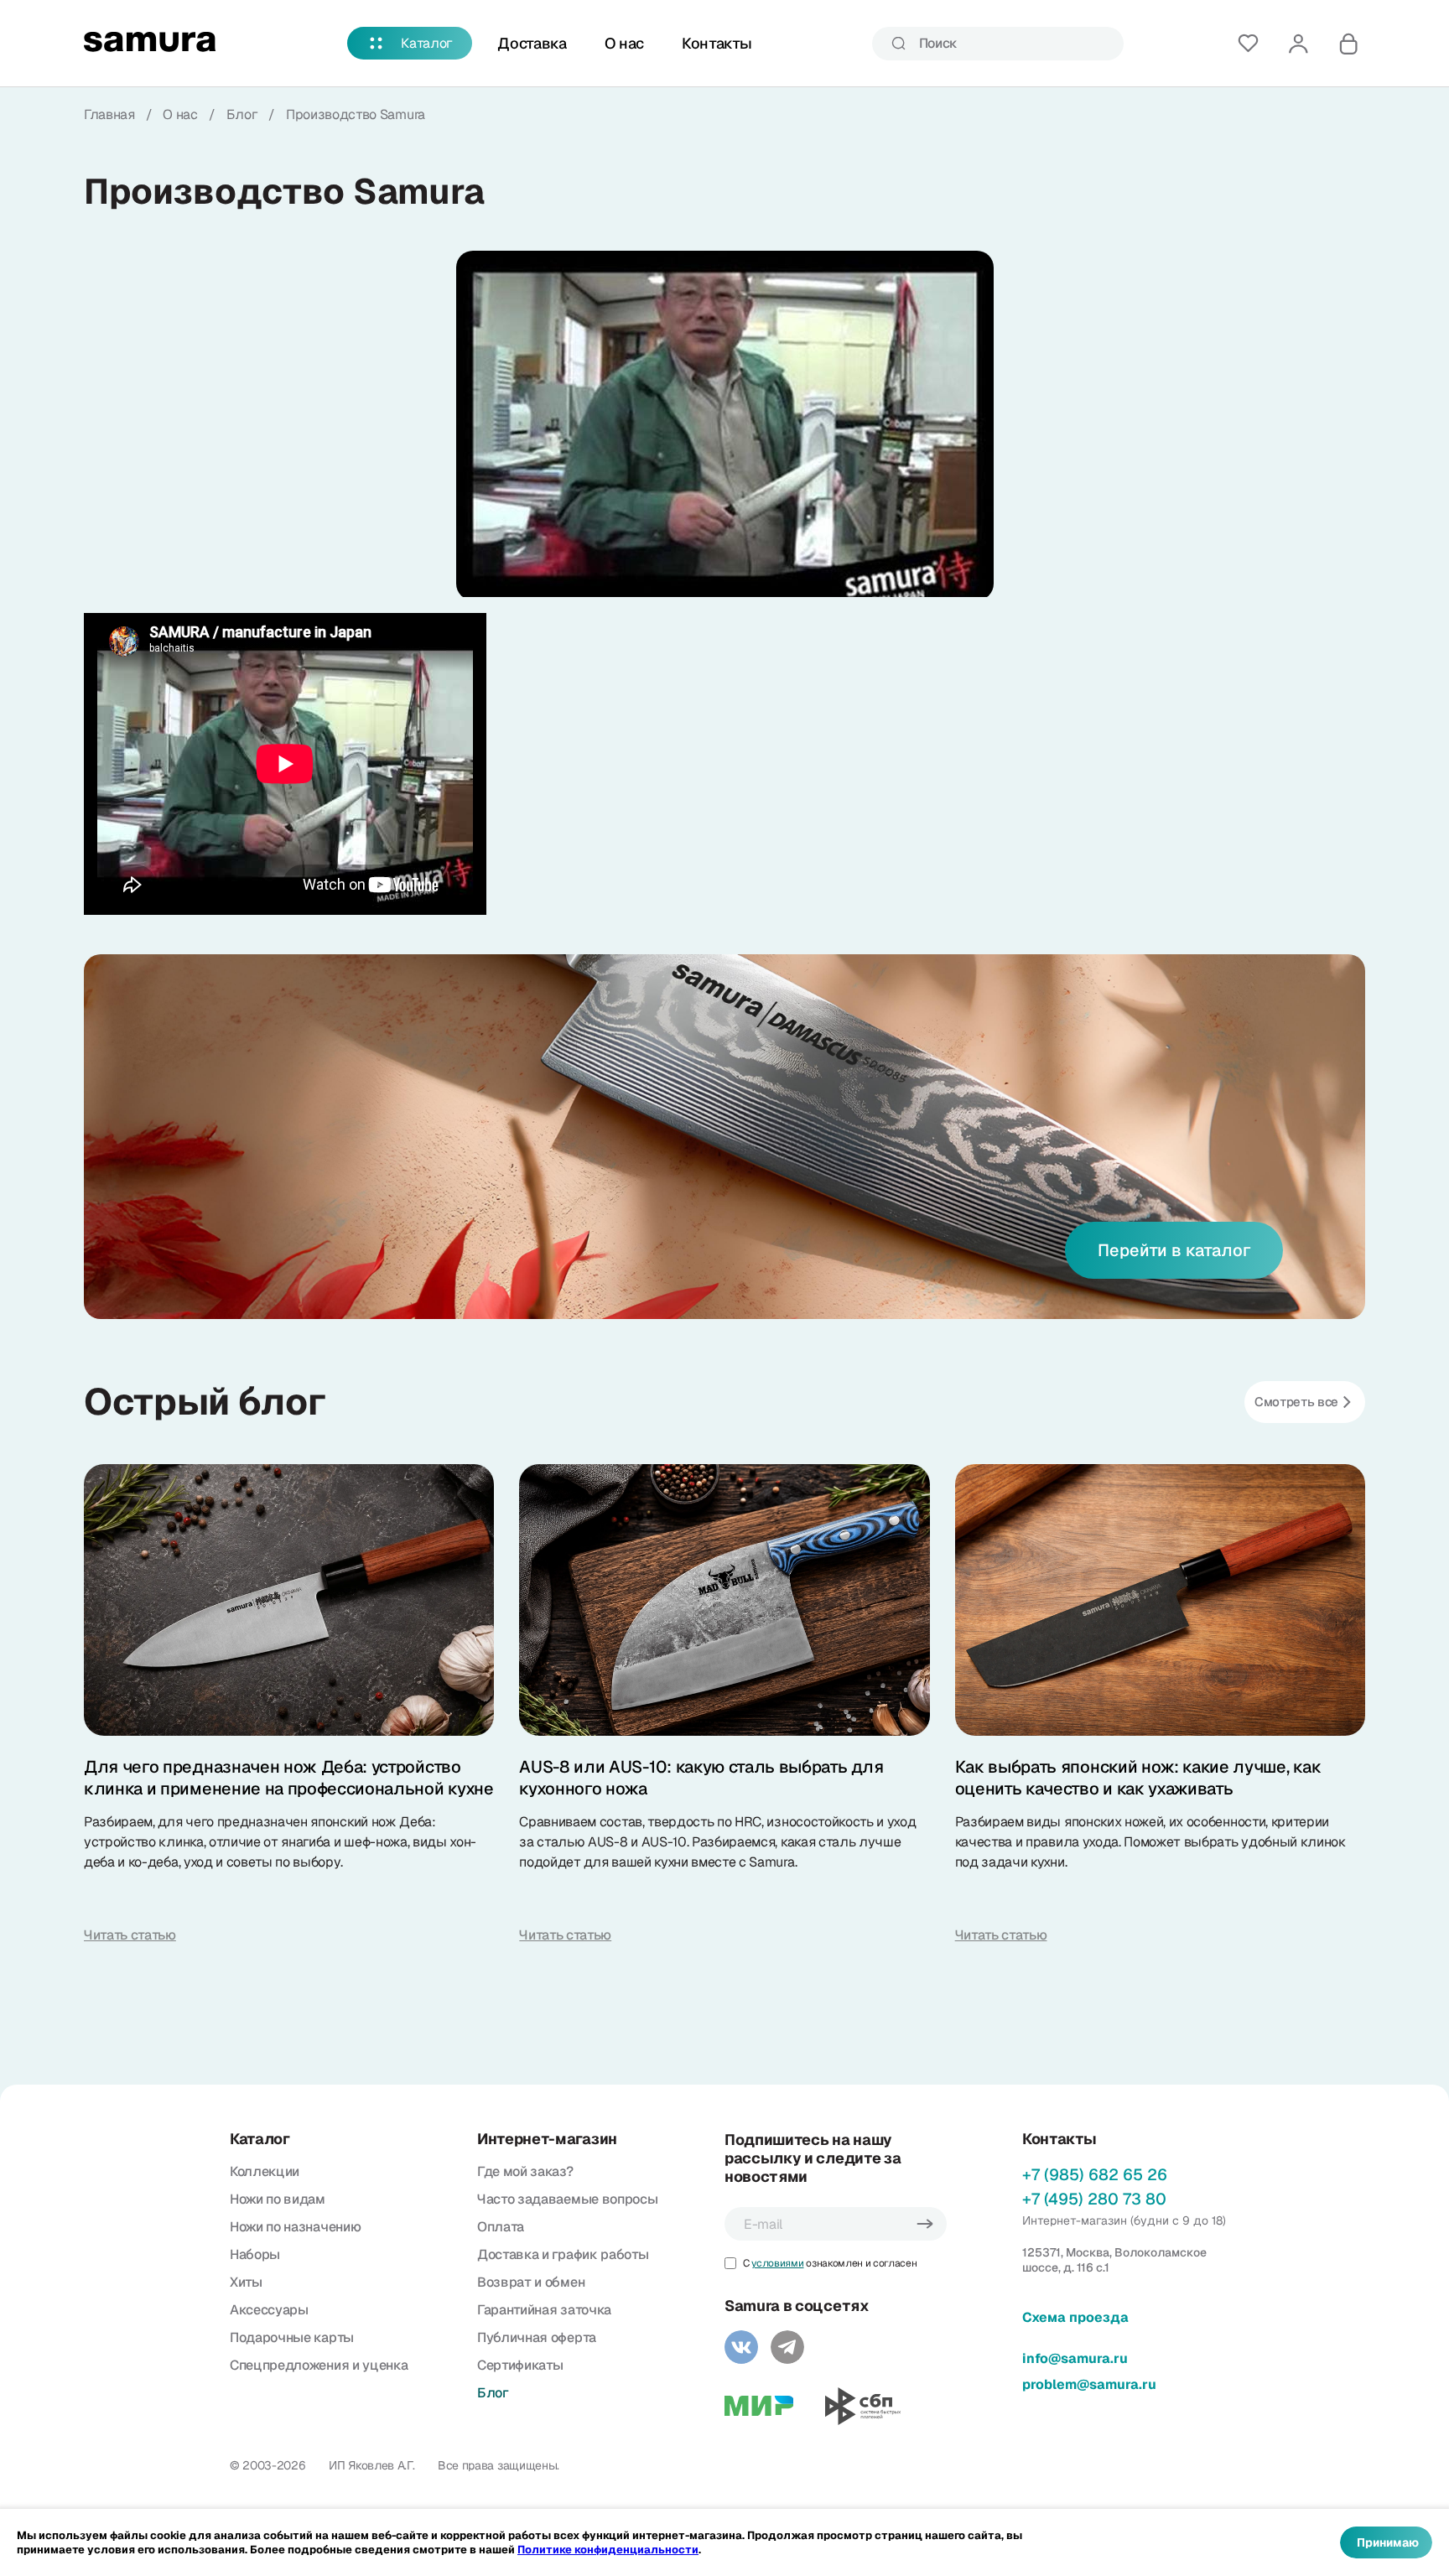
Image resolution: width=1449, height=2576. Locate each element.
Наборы (255, 2254)
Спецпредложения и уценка (319, 2365)
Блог (493, 2393)
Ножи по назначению (295, 2227)
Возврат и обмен (531, 2282)
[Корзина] (1348, 44)
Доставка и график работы (563, 2254)
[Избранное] (1248, 44)
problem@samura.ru (1089, 2384)
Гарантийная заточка (544, 2310)
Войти (1298, 44)
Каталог (427, 43)
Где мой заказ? (525, 2171)
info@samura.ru (1075, 2358)
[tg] (787, 2347)
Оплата (501, 2227)
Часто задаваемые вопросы (567, 2199)
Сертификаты (520, 2365)
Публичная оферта (537, 2337)
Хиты (246, 2282)
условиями (777, 2263)
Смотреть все (1296, 1402)
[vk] (741, 2347)
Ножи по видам (278, 2199)
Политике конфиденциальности (608, 2550)
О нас (624, 43)
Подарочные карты (292, 2337)
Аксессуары (269, 2310)
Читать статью (130, 1935)
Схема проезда (1075, 2317)
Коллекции (265, 2171)
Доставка (532, 43)
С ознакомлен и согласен (830, 2263)
